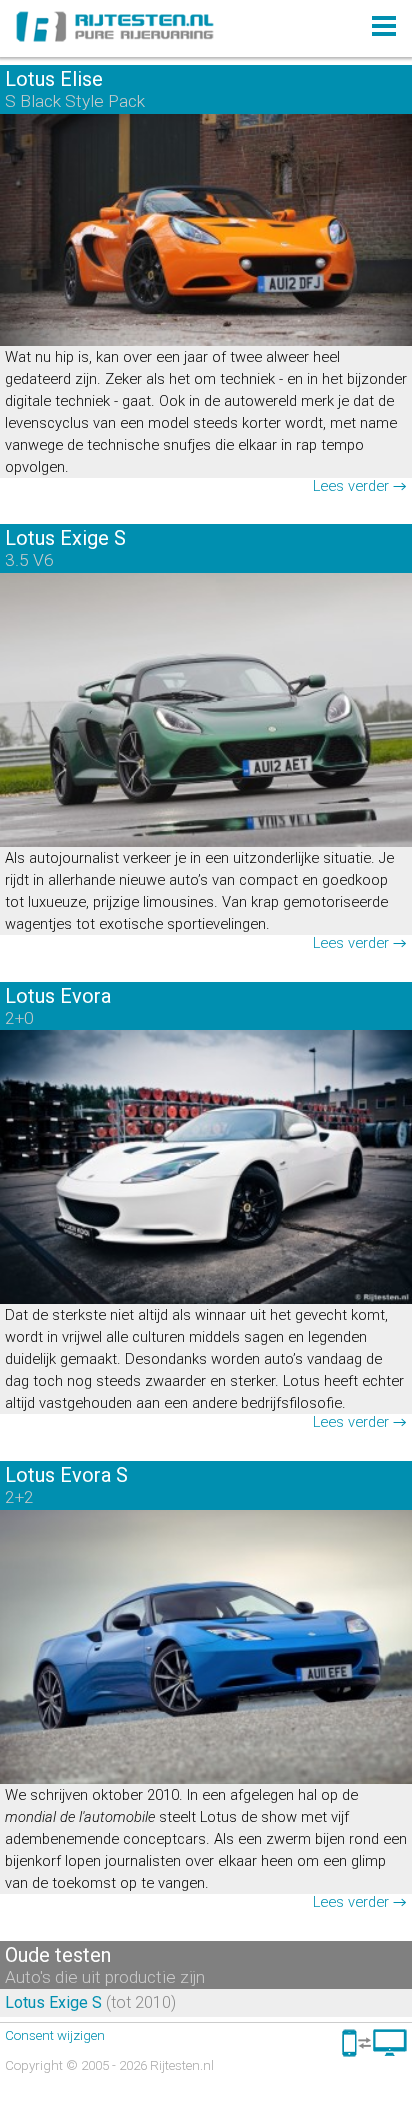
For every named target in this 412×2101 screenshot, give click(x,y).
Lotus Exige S (53, 2002)
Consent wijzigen (55, 2035)
